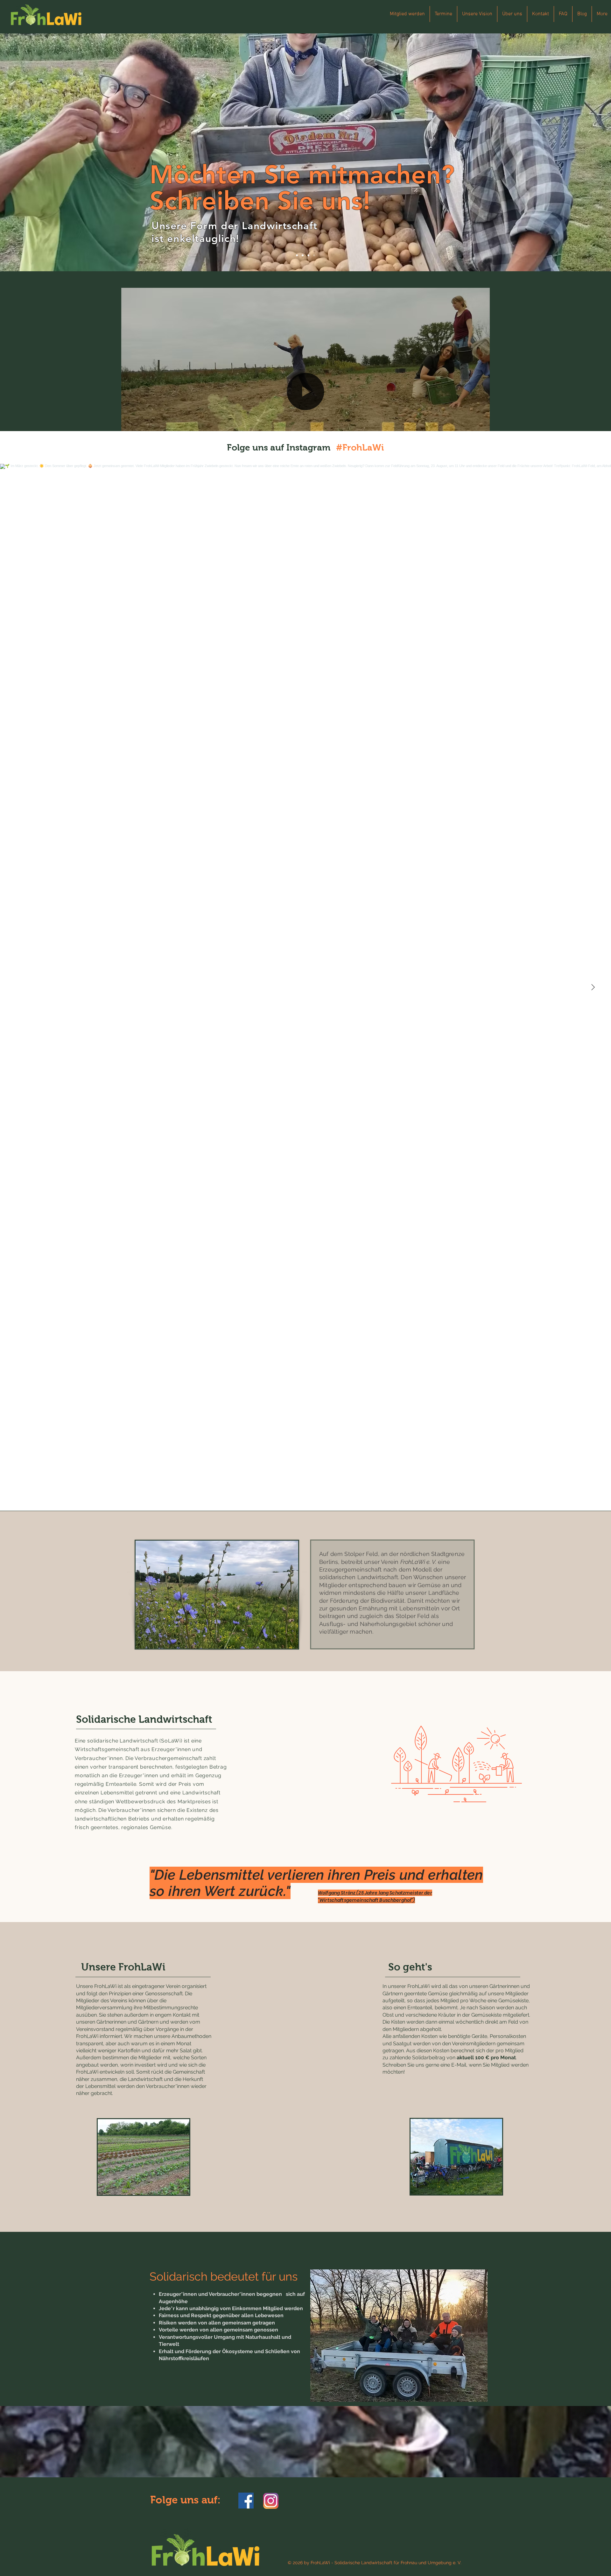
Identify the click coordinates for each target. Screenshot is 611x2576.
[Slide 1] (297, 255)
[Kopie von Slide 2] (303, 255)
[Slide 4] (314, 255)
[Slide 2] (308, 255)
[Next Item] (593, 987)
